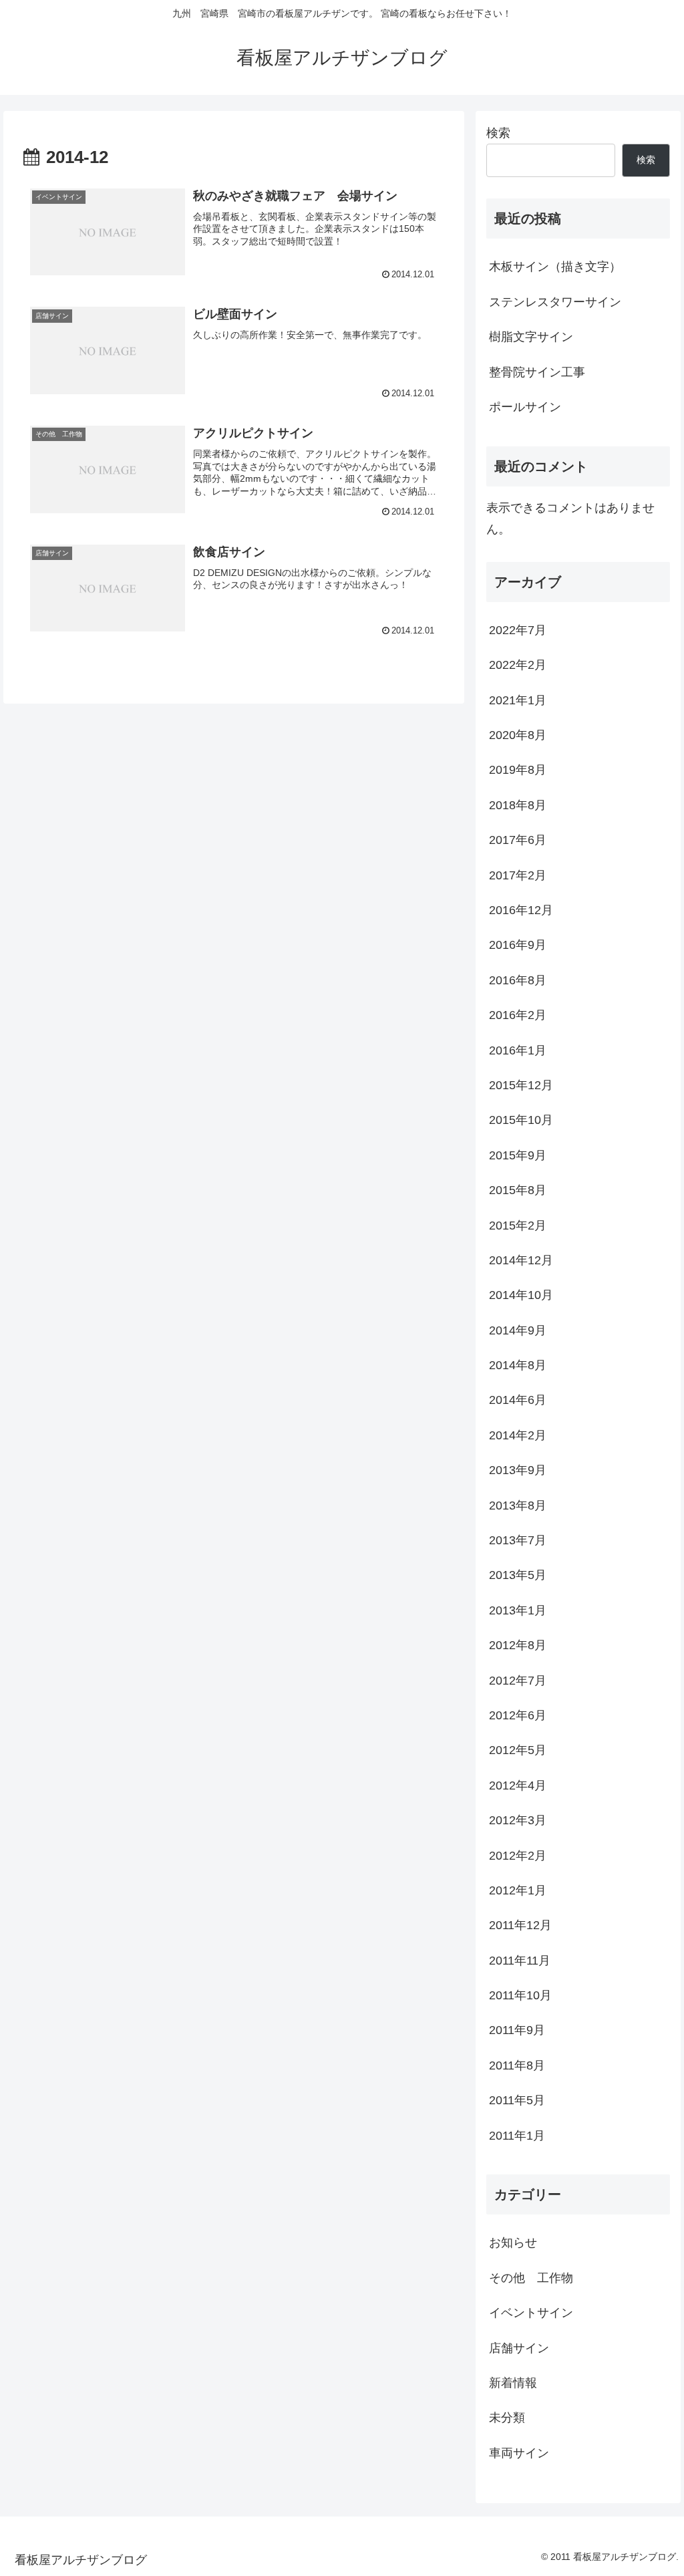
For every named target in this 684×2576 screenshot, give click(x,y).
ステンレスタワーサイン (555, 302)
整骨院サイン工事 (537, 372)
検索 (498, 133)
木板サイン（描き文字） (555, 267)
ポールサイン (525, 407)
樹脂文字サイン (531, 337)
